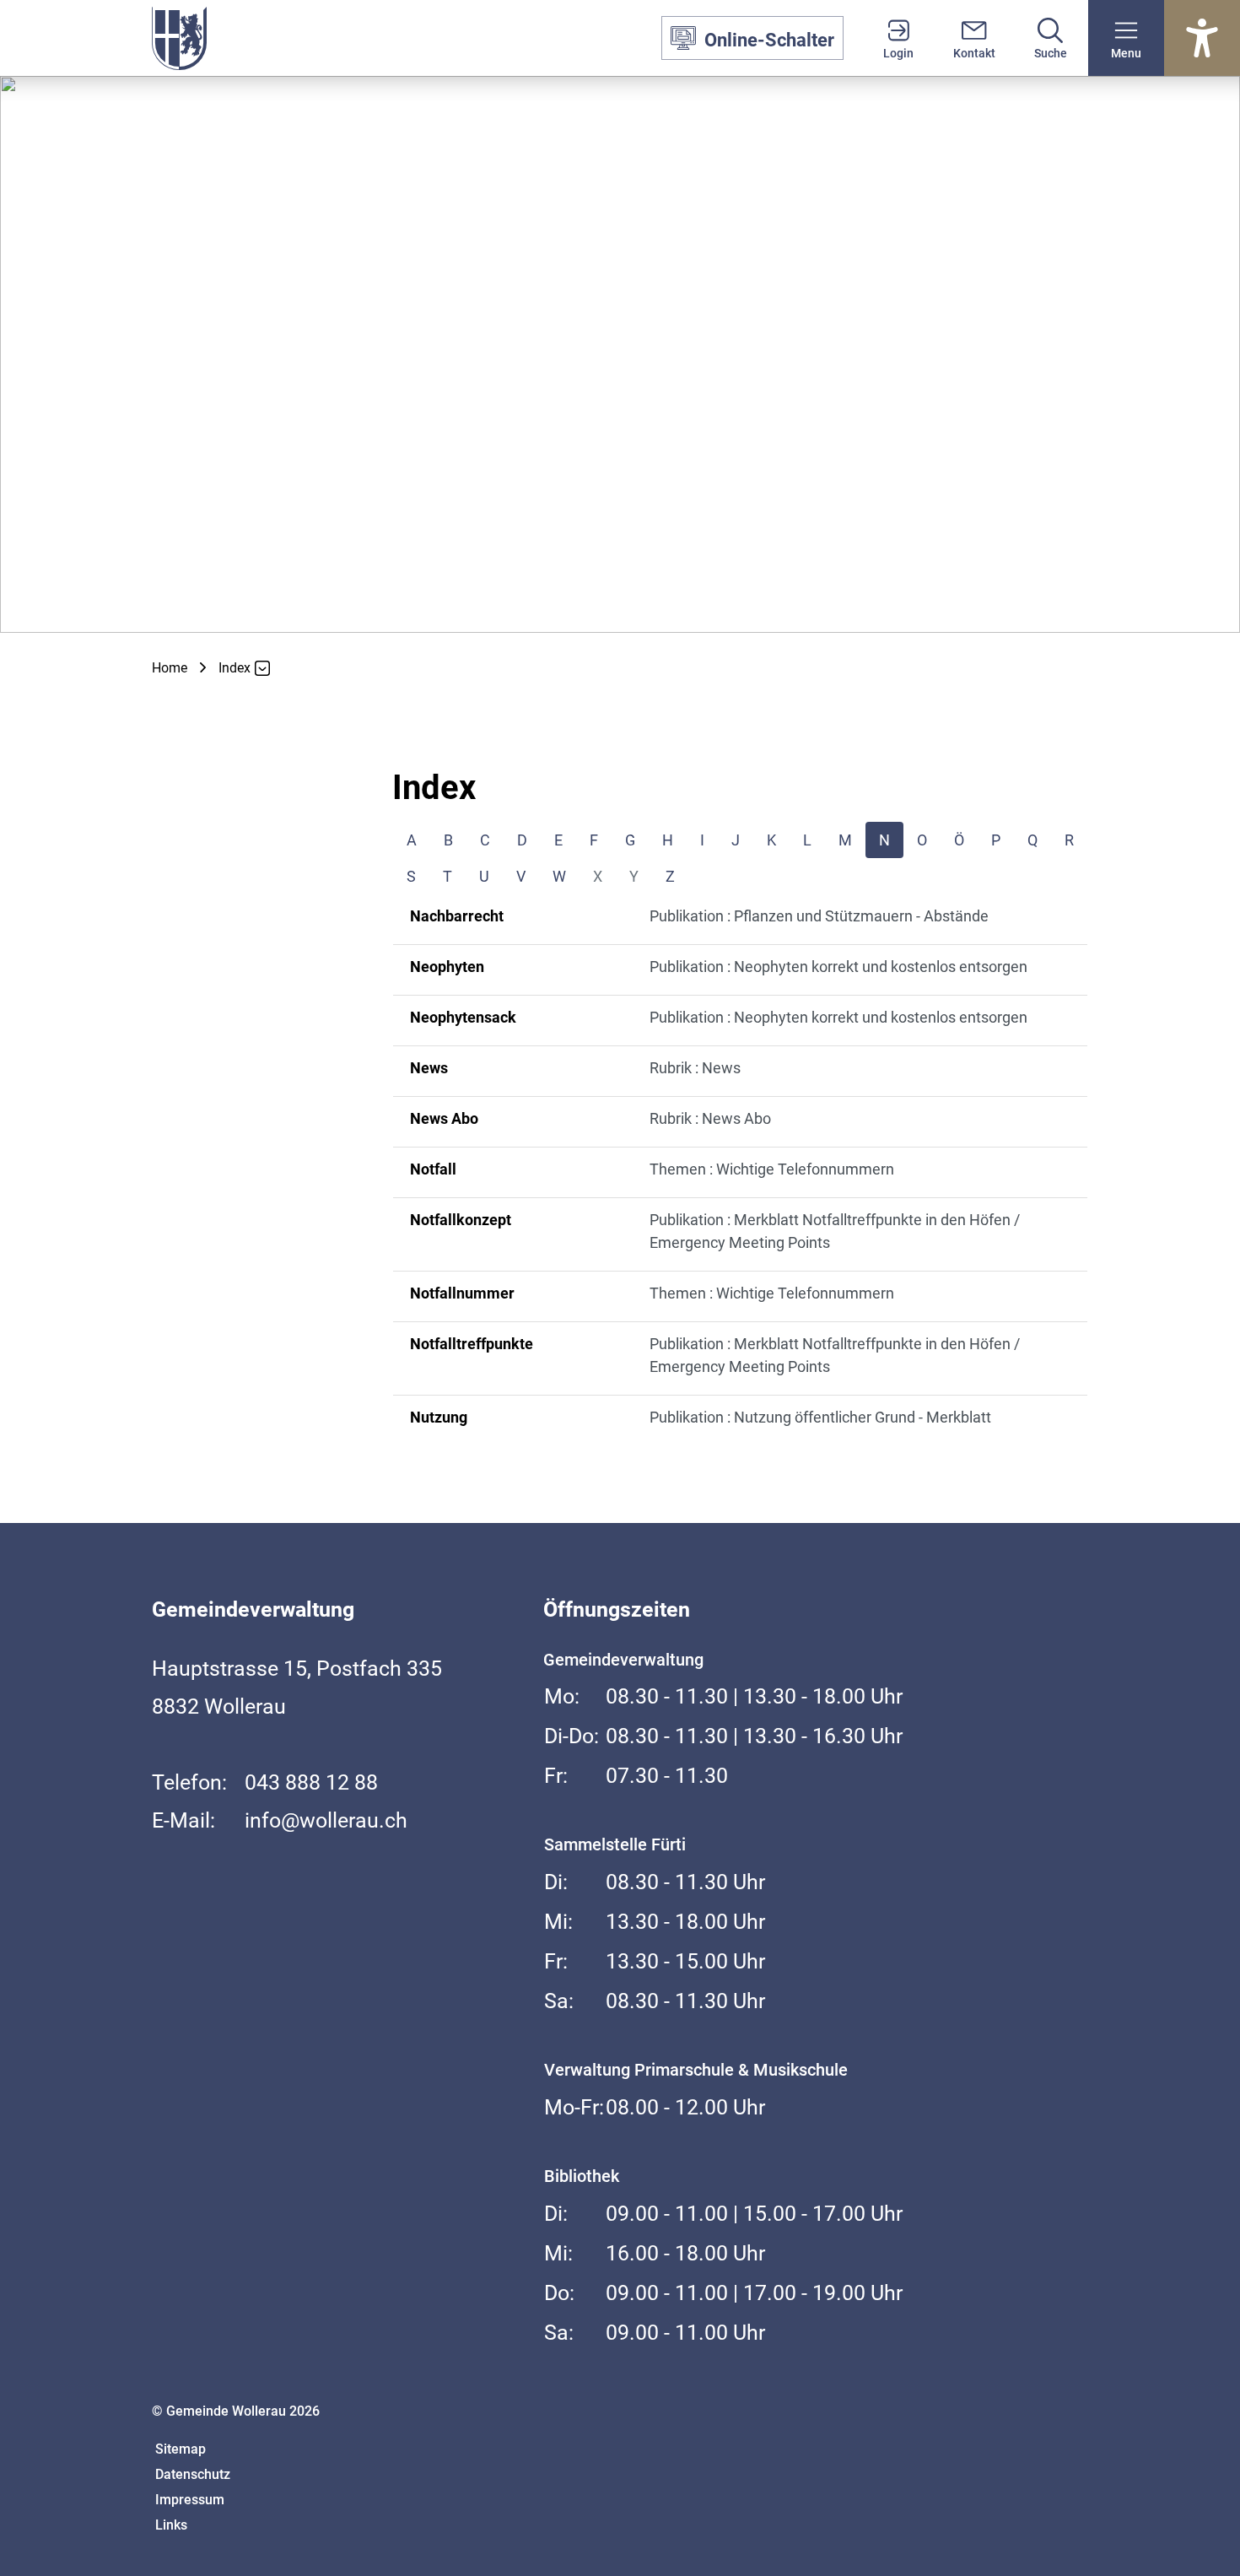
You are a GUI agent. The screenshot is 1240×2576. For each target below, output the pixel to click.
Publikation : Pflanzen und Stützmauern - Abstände (819, 916)
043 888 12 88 (311, 1782)
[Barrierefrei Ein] (1202, 38)
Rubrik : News (695, 1068)
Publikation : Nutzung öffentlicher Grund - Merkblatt (820, 1417)
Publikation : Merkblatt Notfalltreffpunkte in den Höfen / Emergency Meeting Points (835, 1231)
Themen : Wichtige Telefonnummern (772, 1169)
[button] (1126, 38)
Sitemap (181, 2449)
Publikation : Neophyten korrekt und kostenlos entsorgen (838, 967)
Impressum (190, 2500)
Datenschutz (193, 2474)
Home (170, 668)
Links (171, 2525)
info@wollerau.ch (326, 1820)
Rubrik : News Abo (710, 1118)
